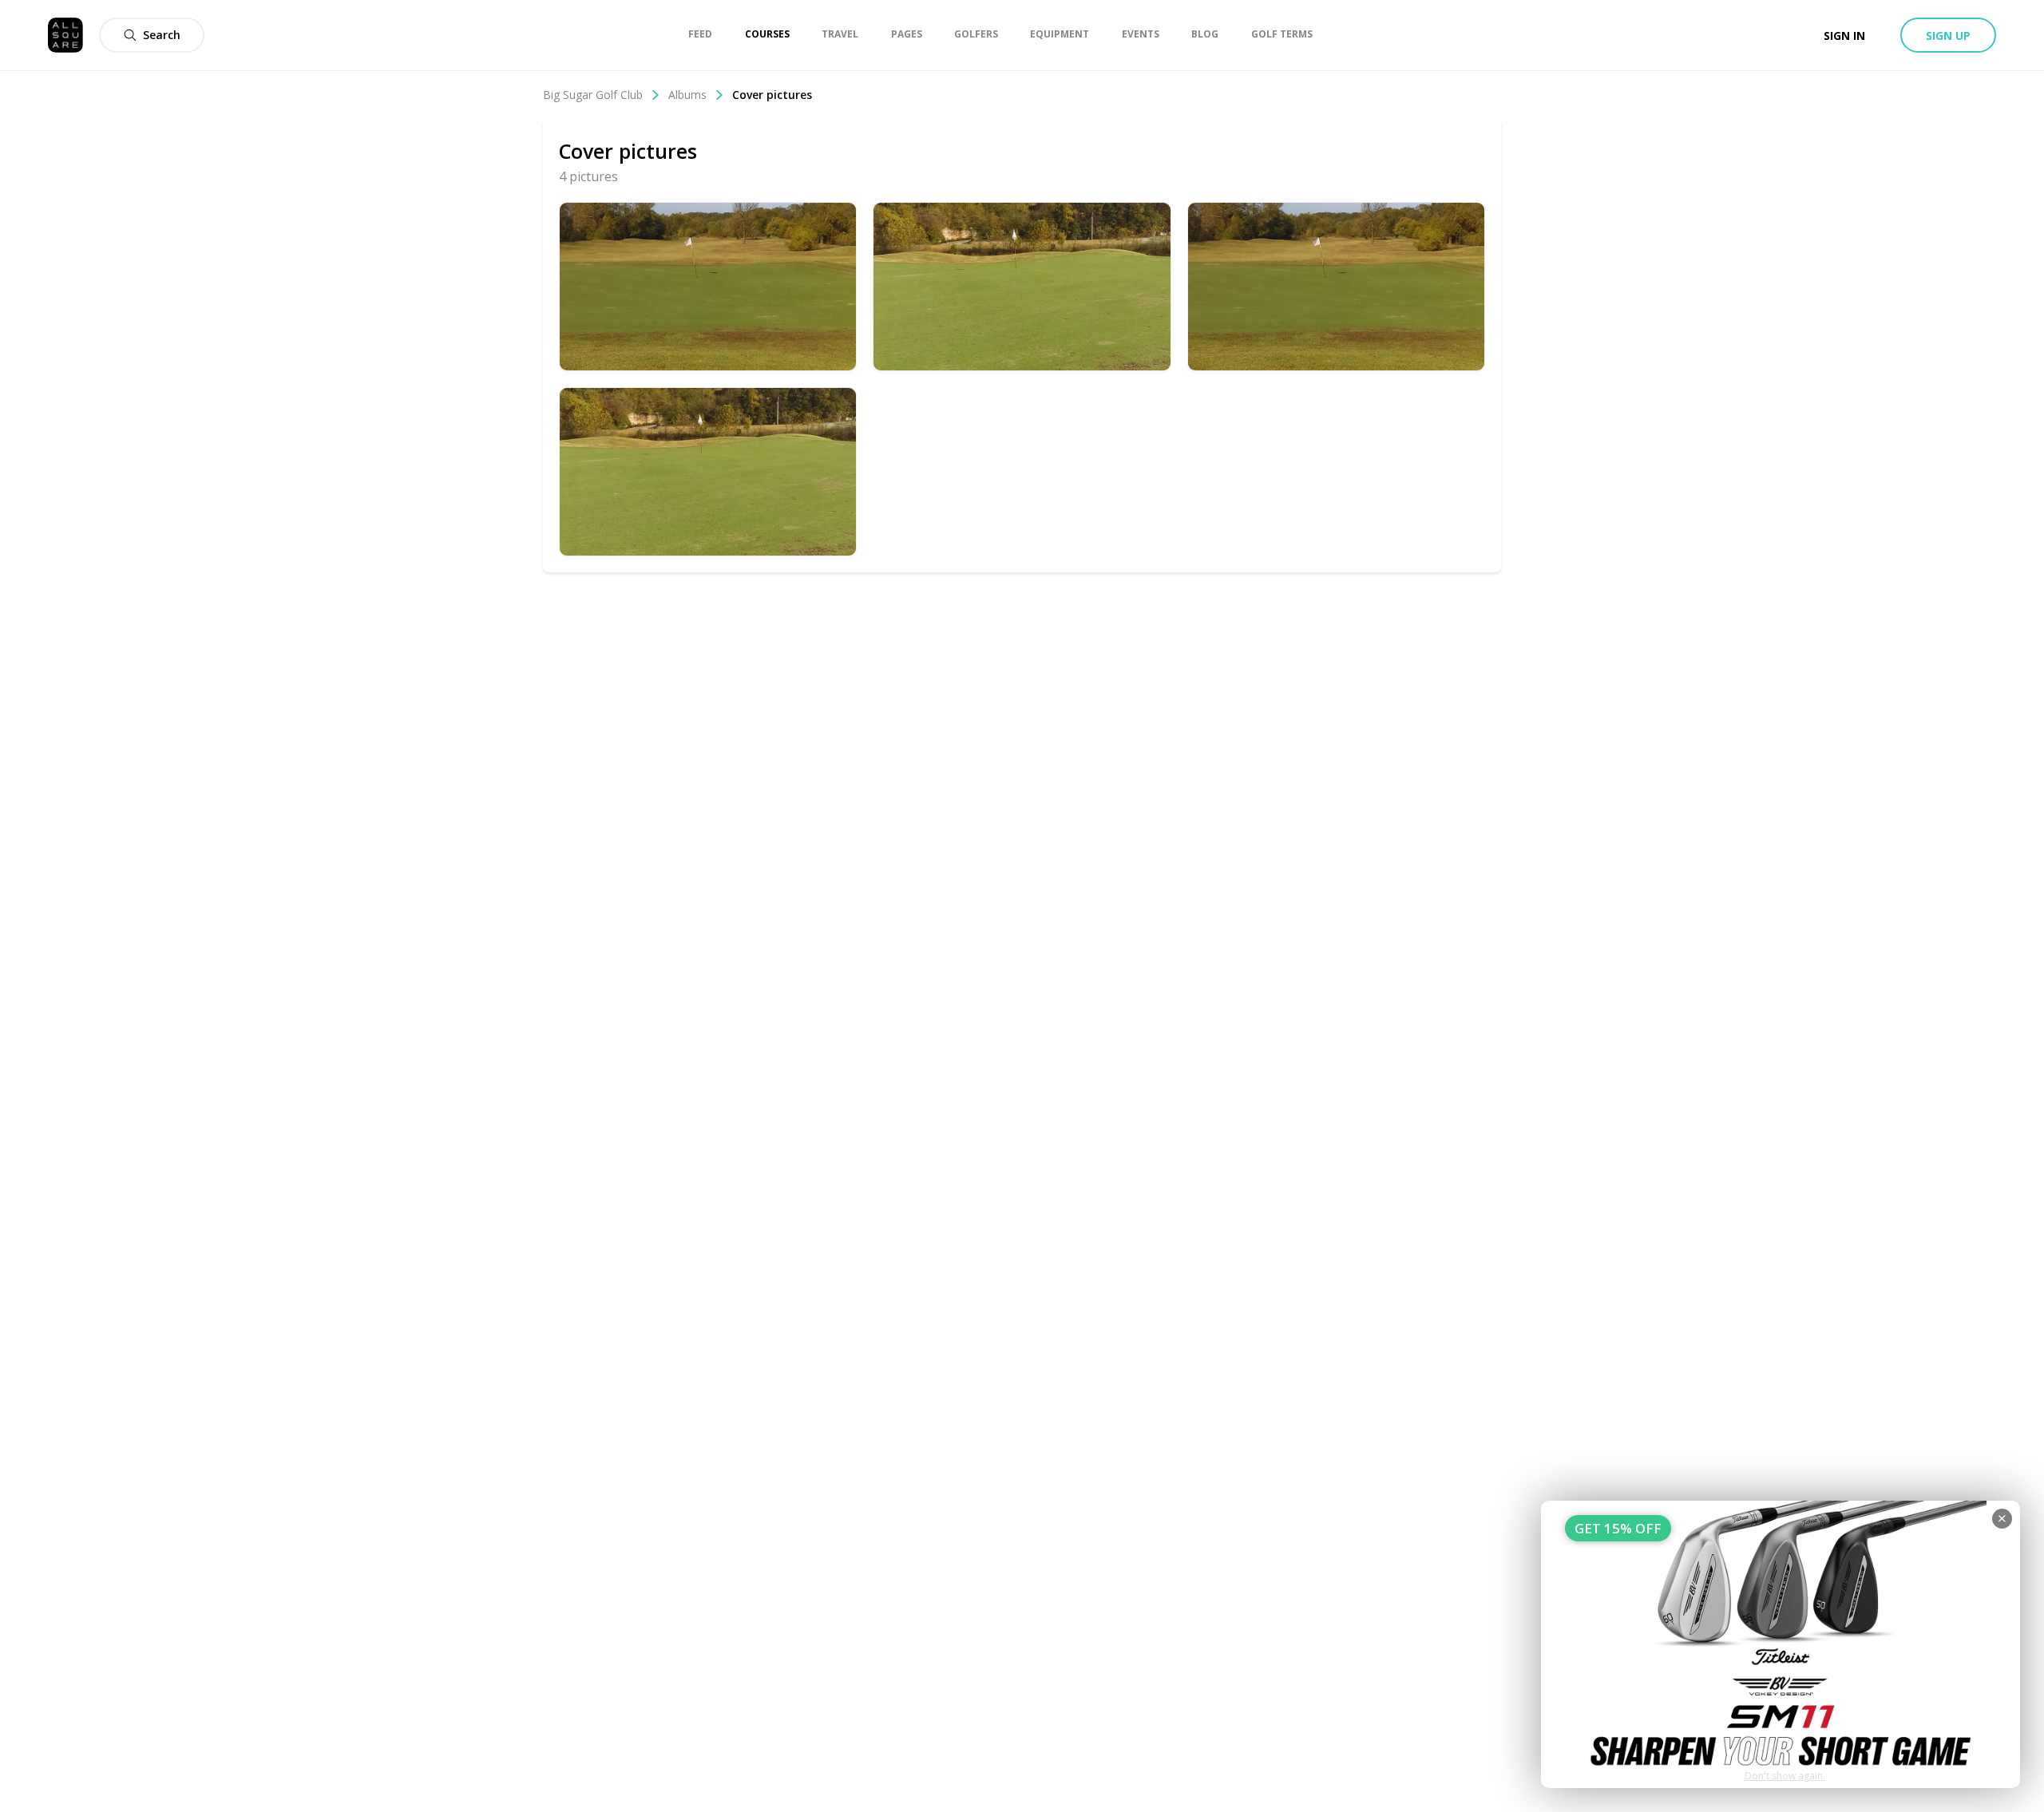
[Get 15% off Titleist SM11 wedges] (1781, 1644)
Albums (687, 95)
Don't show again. (1785, 1776)
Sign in (1844, 36)
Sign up (1948, 36)
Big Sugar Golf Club (593, 95)
